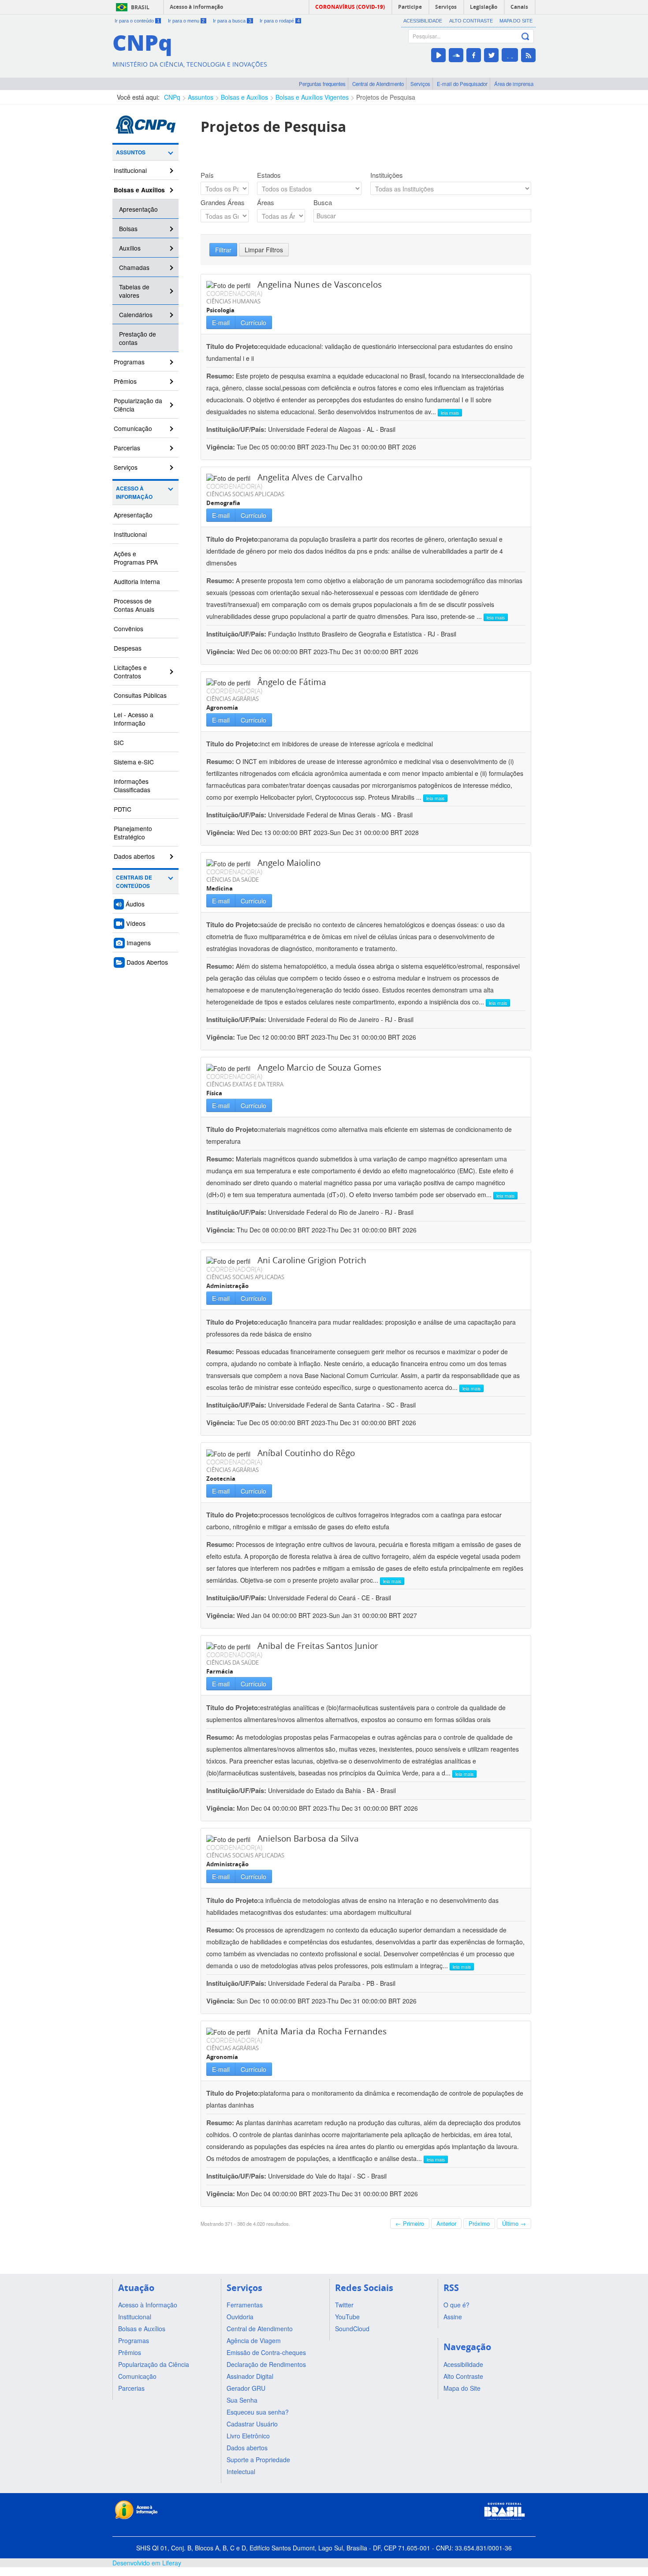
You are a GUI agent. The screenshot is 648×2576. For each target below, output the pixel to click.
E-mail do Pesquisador (462, 84)
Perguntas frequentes (322, 84)
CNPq (172, 97)
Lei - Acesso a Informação (134, 719)
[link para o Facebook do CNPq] (474, 55)
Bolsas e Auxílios (244, 97)
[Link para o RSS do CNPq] (528, 55)
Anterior (446, 2223)
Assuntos (201, 97)
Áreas (266, 202)
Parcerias (127, 448)
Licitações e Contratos (130, 672)
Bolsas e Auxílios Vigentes (312, 97)
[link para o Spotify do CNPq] (510, 55)
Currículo (253, 322)
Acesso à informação (196, 7)
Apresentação (138, 209)
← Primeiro (410, 2223)
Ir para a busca (232, 21)
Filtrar (223, 250)
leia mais (450, 413)
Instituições (387, 175)
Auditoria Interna (137, 581)
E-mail (221, 322)
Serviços (420, 84)
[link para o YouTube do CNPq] (438, 55)
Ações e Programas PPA (136, 558)
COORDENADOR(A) (234, 293)
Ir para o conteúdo (137, 21)
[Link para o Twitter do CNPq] (491, 55)
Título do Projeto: (233, 346)
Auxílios (130, 248)
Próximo (479, 2223)
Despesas (128, 648)
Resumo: (220, 376)
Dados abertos (134, 856)
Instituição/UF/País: (237, 429)
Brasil (140, 7)
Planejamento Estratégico (133, 833)
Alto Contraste (471, 21)
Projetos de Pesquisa (386, 97)
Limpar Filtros (264, 250)
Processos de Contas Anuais (134, 605)
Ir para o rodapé (280, 21)
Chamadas (134, 267)
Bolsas (128, 228)
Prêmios (125, 381)
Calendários (136, 315)
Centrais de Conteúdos (134, 882)
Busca (323, 202)
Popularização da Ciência (138, 405)
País (207, 175)
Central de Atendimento (378, 84)
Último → (514, 2223)
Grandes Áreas (223, 202)
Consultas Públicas (140, 695)
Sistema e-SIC (134, 762)
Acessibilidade (423, 21)
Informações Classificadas (132, 785)
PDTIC (123, 809)
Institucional (130, 170)
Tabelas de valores (134, 291)
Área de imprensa (514, 84)
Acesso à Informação (134, 493)
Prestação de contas (138, 338)
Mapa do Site (516, 21)
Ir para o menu (186, 21)
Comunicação (133, 428)
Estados (269, 175)
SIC (119, 742)
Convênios (128, 629)
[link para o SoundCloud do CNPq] (456, 55)
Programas (129, 362)
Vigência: (222, 447)
